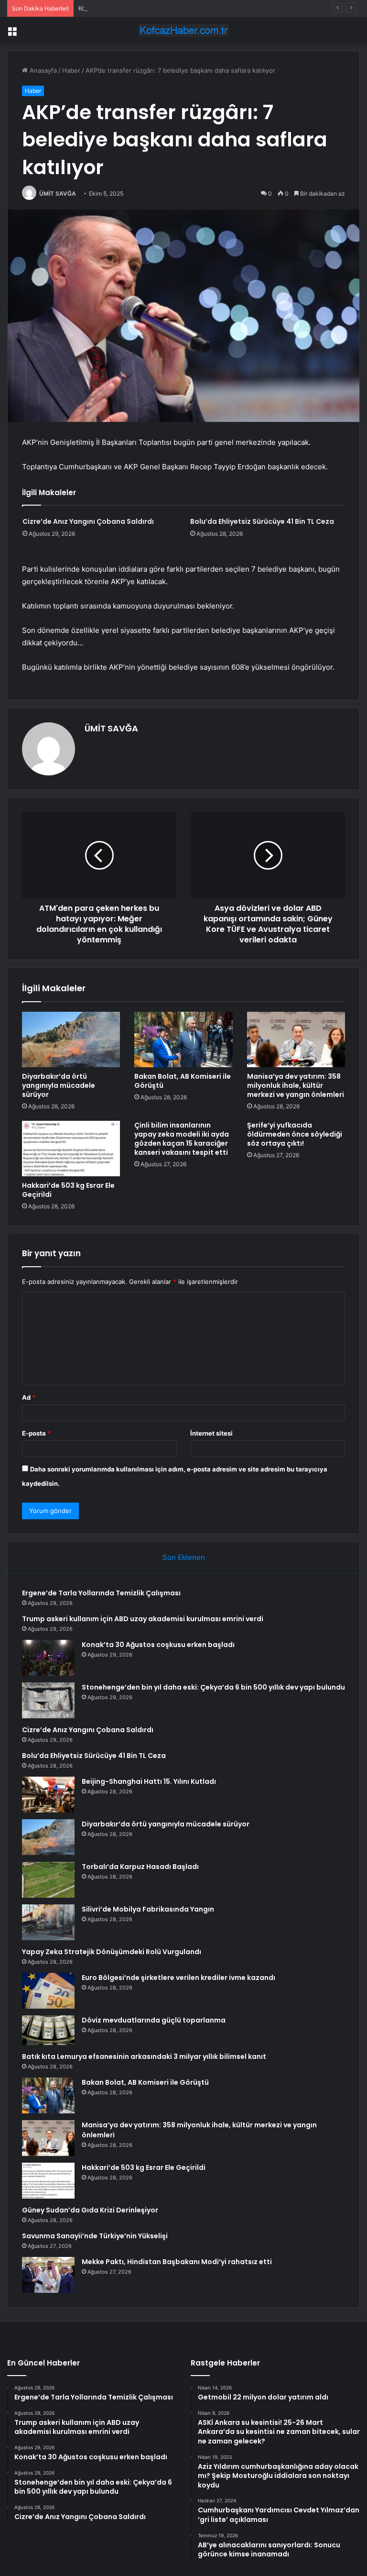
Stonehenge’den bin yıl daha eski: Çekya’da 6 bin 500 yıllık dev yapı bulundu (213, 1687)
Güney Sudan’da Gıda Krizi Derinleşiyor (90, 2210)
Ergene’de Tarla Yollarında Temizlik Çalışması (101, 1593)
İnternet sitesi (211, 1433)
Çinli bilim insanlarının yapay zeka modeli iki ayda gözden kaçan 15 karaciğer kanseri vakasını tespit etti (182, 1139)
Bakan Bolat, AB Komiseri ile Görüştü (183, 1081)
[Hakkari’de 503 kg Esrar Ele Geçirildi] (71, 1149)
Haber (71, 70)
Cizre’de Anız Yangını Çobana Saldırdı (88, 521)
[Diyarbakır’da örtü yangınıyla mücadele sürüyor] (71, 1039)
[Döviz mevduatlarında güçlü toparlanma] (48, 2030)
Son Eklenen (184, 1557)
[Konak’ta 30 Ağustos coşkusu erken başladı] (48, 1658)
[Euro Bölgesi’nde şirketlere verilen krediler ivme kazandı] (48, 1991)
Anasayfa (42, 70)
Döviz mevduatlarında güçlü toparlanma (154, 2020)
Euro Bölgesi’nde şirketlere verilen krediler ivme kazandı (178, 1978)
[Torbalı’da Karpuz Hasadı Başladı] (48, 1880)
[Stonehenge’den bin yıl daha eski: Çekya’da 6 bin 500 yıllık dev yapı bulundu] (48, 1700)
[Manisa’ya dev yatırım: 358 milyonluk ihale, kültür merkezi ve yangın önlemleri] (296, 1039)
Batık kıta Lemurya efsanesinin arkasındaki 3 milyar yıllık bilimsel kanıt (144, 2056)
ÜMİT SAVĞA (58, 193)
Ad (29, 1397)
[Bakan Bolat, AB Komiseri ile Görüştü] (183, 1039)
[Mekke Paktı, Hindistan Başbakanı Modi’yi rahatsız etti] (48, 2275)
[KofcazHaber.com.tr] (183, 30)
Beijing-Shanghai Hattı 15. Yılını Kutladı (149, 1781)
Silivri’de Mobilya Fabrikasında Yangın (148, 1909)
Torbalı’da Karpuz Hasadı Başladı (140, 1867)
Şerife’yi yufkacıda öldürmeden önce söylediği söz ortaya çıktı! (295, 1134)
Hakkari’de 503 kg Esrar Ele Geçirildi (68, 1190)
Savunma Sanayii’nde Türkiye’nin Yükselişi (95, 2236)
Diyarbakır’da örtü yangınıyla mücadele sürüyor (59, 1085)
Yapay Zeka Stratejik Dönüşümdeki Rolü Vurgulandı (112, 1952)
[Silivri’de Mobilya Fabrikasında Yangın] (48, 1922)
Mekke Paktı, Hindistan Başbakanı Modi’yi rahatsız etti (177, 2262)
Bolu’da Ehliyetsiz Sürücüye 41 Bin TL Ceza (262, 521)
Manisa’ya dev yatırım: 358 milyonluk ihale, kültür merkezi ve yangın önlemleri (296, 1085)
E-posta (36, 1433)
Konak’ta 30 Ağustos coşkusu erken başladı (143, 8)
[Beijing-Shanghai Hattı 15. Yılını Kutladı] (48, 1795)
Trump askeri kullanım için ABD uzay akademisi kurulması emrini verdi (143, 1619)
